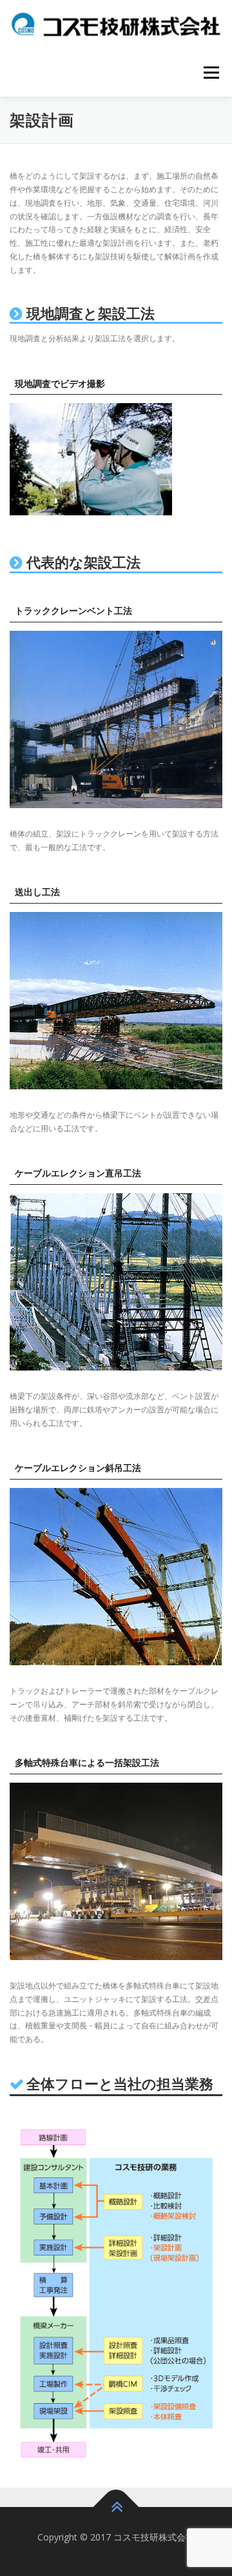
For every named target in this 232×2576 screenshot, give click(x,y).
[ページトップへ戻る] (116, 2507)
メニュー (211, 73)
